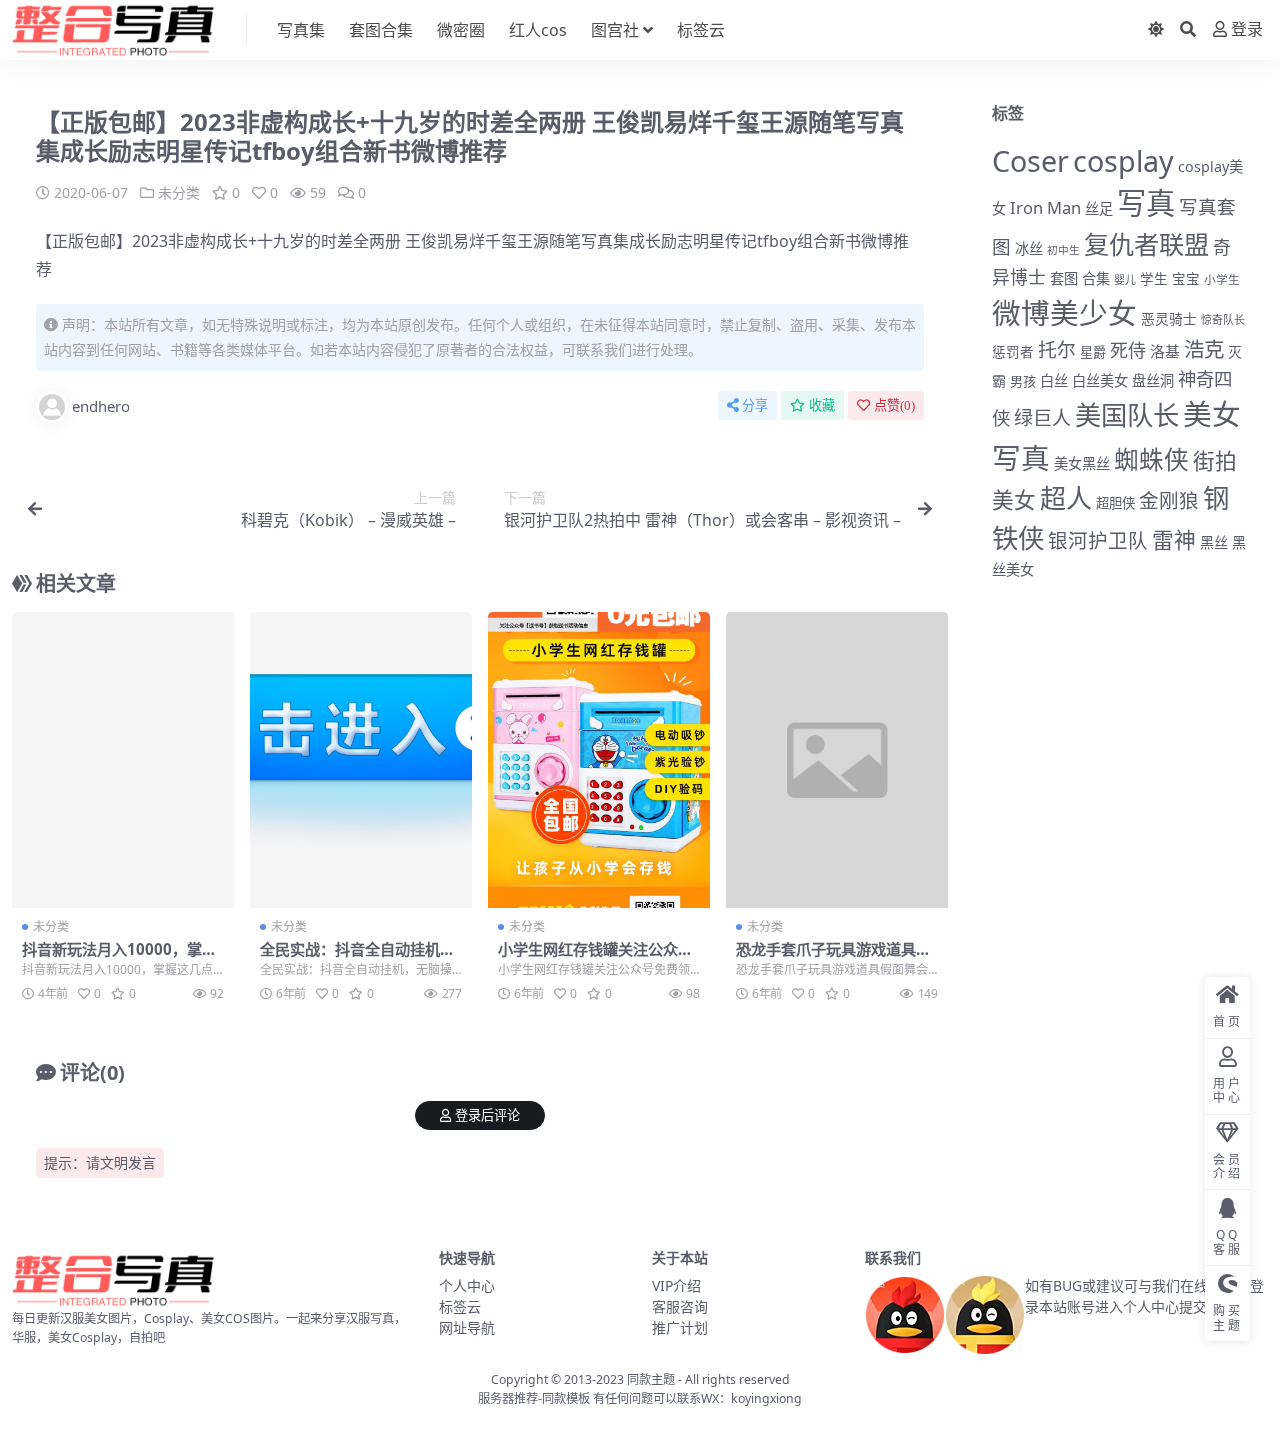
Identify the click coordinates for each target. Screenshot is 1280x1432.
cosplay (1123, 160)
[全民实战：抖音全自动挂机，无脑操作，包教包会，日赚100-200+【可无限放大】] (361, 760)
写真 (1146, 203)
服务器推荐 (508, 1398)
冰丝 (1029, 248)
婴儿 (1125, 279)
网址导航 (467, 1327)
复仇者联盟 (1146, 244)
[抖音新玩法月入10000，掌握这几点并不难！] (123, 760)
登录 (1247, 29)
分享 (755, 405)
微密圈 (461, 30)
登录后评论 (487, 1115)
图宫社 (615, 30)
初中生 (1063, 250)
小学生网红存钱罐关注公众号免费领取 (595, 958)
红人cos (538, 30)
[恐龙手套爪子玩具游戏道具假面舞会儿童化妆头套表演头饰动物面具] (837, 760)
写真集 (301, 30)
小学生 (1222, 279)
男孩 (1023, 381)
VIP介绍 (676, 1285)
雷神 (1174, 539)
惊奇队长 (1223, 319)
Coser (1030, 160)
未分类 (179, 192)
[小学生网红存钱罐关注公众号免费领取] (599, 760)
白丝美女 (1100, 380)
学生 (1154, 279)
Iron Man (1045, 207)
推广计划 (680, 1327)
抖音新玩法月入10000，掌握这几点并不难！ (119, 958)
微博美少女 (1064, 312)
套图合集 (381, 30)
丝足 (1099, 208)
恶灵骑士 (1169, 318)
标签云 (701, 30)
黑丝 (1214, 542)
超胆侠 (1115, 503)
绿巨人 (1042, 418)
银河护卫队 (1098, 540)
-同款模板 (564, 1398)
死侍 (1128, 350)
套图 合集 (1080, 278)
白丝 (1054, 380)
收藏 (822, 405)
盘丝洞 (1153, 380)
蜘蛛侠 (1151, 459)
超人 (1066, 498)
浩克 (1204, 349)
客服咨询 (680, 1306)
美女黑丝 (1082, 463)
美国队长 (1127, 415)
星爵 (1093, 352)
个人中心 (467, 1285)
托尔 (1057, 350)
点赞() (894, 405)
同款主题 (651, 1379)
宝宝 (1186, 279)
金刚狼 (1169, 500)
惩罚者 (1013, 352)
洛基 (1165, 351)
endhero (101, 406)
